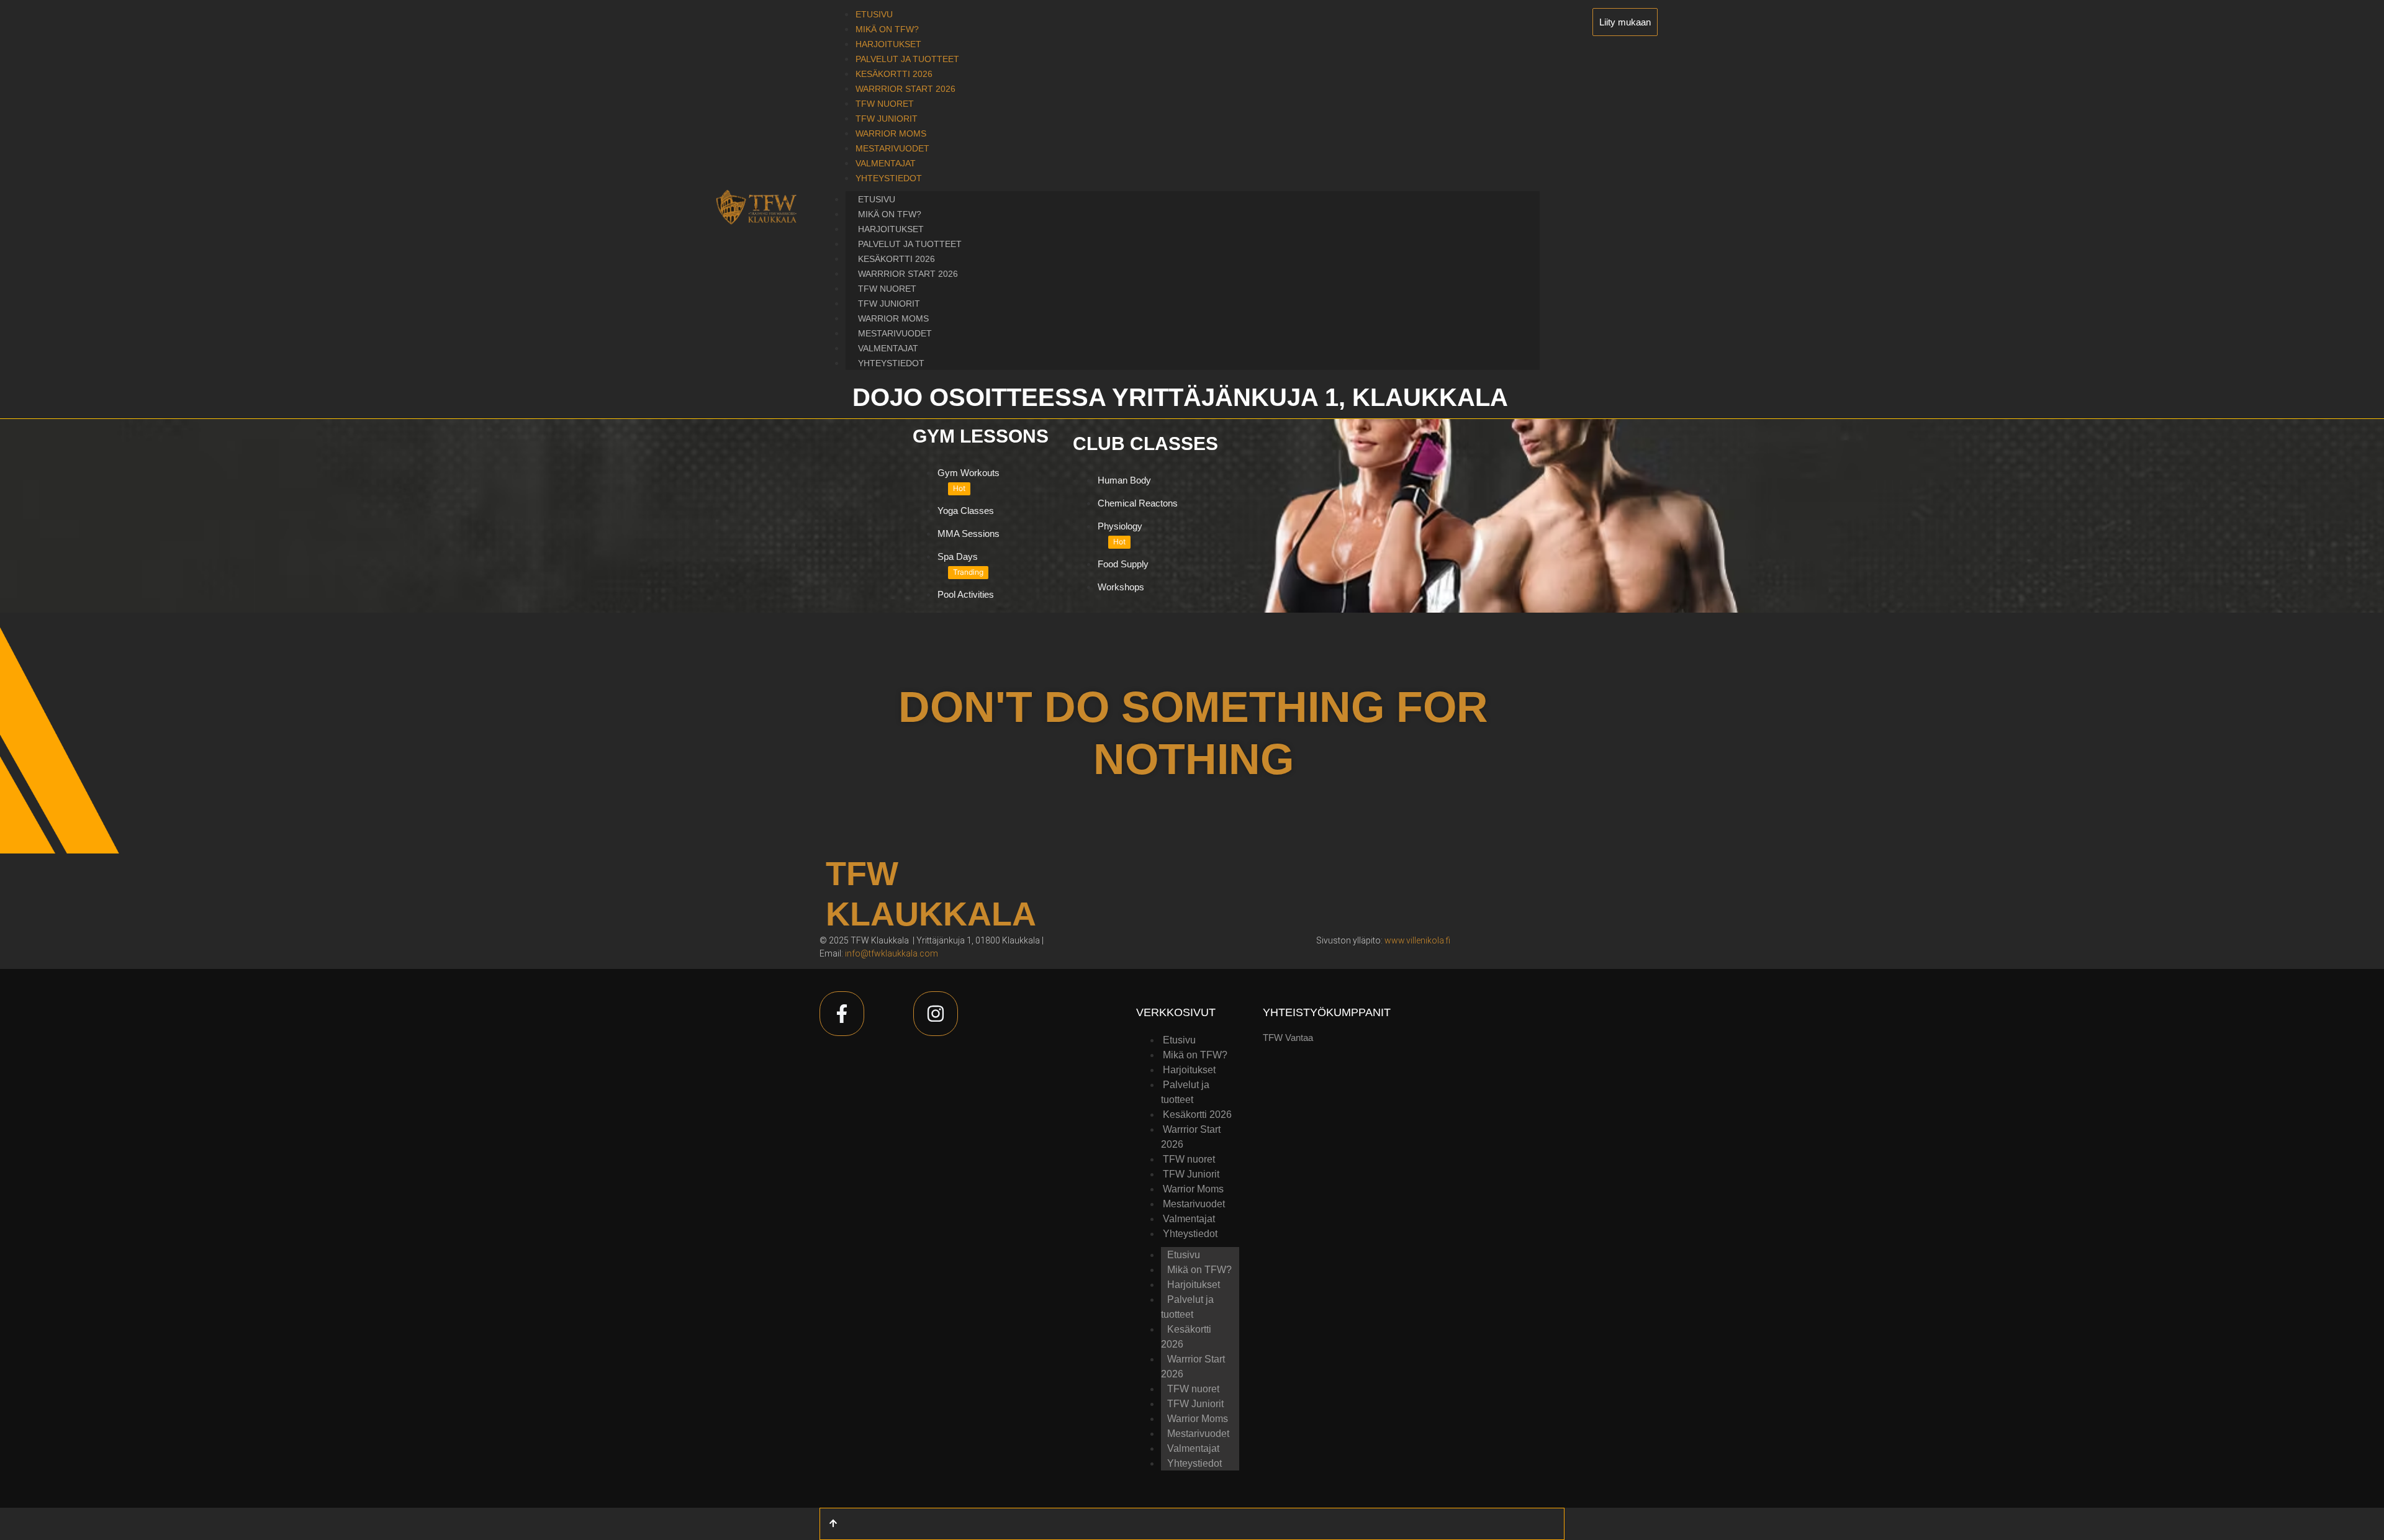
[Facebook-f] (842, 1014)
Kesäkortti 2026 (896, 259)
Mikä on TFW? (890, 214)
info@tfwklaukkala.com (892, 953)
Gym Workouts (968, 473)
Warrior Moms (893, 318)
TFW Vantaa (1288, 1038)
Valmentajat (888, 348)
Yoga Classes (966, 511)
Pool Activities (966, 594)
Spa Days (958, 556)
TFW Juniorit (889, 304)
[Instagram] (936, 1014)
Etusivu (877, 199)
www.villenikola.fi (1417, 940)
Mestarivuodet (895, 333)
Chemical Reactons (1138, 503)
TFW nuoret (887, 289)
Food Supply (1123, 564)
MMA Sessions (968, 534)
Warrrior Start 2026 (908, 274)
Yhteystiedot (891, 363)
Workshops (1121, 587)
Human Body (1124, 480)
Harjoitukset (891, 229)
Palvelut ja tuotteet (910, 244)
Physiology (1120, 526)
